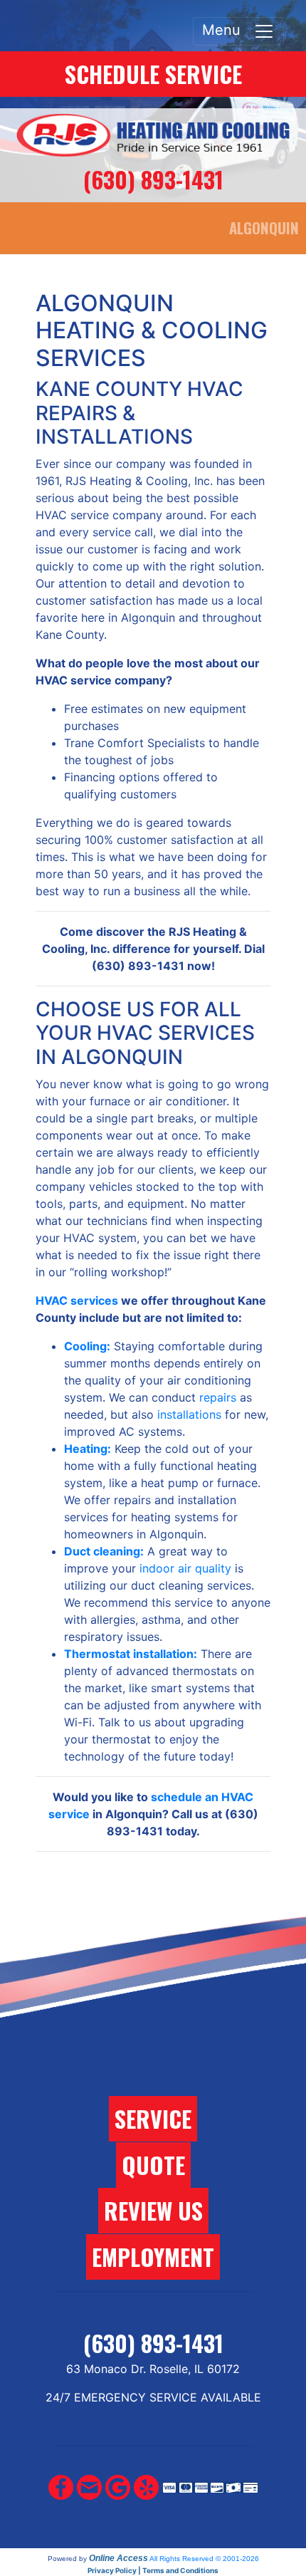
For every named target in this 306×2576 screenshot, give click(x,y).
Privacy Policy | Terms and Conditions (153, 2570)
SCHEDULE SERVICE (153, 74)
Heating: (88, 1449)
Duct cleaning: (104, 1551)
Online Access (118, 2558)
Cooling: (87, 1346)
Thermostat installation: (131, 1654)
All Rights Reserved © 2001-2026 (204, 2559)
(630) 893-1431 (153, 179)
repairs (218, 1397)
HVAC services (77, 1300)
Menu (228, 30)
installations (189, 1414)
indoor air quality (185, 1568)
